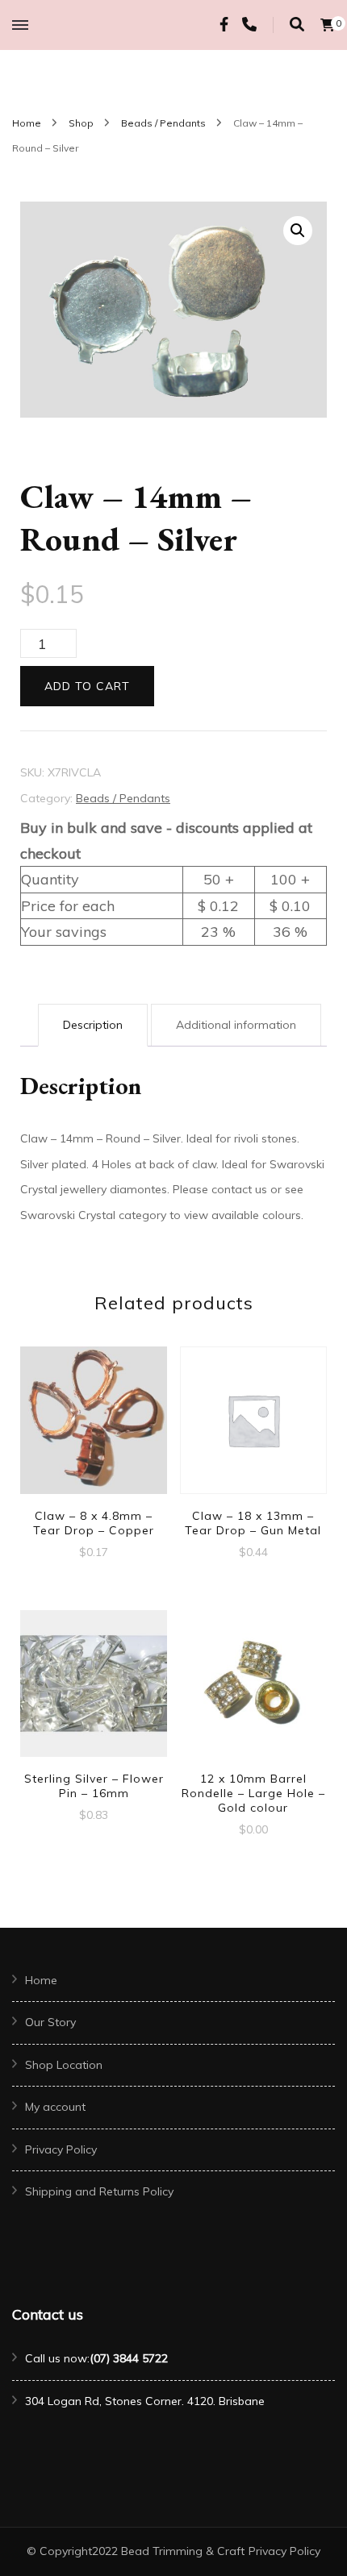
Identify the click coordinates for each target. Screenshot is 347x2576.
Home (41, 1980)
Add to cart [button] (94, 1427)
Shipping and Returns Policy (99, 2191)
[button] (298, 231)
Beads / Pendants (123, 798)
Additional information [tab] (236, 1025)
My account (55, 2107)
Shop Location (64, 2065)
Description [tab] (93, 1025)
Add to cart (87, 686)
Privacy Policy (61, 2149)
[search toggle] (297, 25)
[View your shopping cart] (328, 25)
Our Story (50, 2022)
